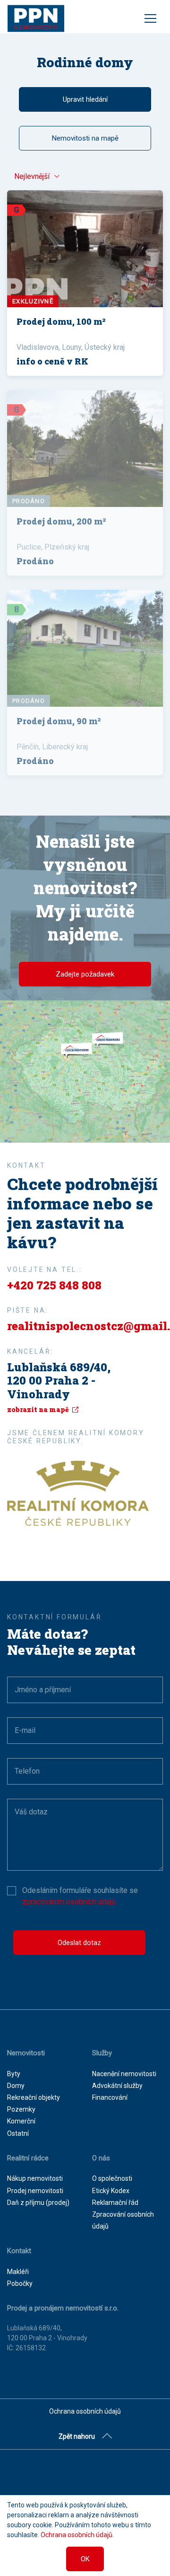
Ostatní (18, 2133)
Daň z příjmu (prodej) (38, 2203)
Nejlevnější (32, 176)
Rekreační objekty (34, 2097)
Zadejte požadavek (85, 974)
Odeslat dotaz (79, 1943)
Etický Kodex (111, 2191)
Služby (102, 2053)
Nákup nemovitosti (35, 2178)
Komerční (21, 2121)
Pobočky (20, 2283)
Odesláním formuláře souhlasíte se (80, 1896)
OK (85, 2559)
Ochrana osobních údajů (85, 2411)
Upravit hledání (85, 99)
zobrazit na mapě (38, 1409)
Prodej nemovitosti (35, 2191)
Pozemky (21, 2109)
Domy (16, 2086)
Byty (14, 2074)
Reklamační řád (115, 2203)
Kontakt (19, 2251)
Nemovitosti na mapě (85, 138)
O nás (101, 2158)
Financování (110, 2097)
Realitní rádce (28, 2158)
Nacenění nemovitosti (124, 2074)
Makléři (18, 2272)
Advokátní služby (117, 2086)
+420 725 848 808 (54, 1285)
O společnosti (112, 2178)
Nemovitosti (26, 2053)
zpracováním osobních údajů (69, 1902)
